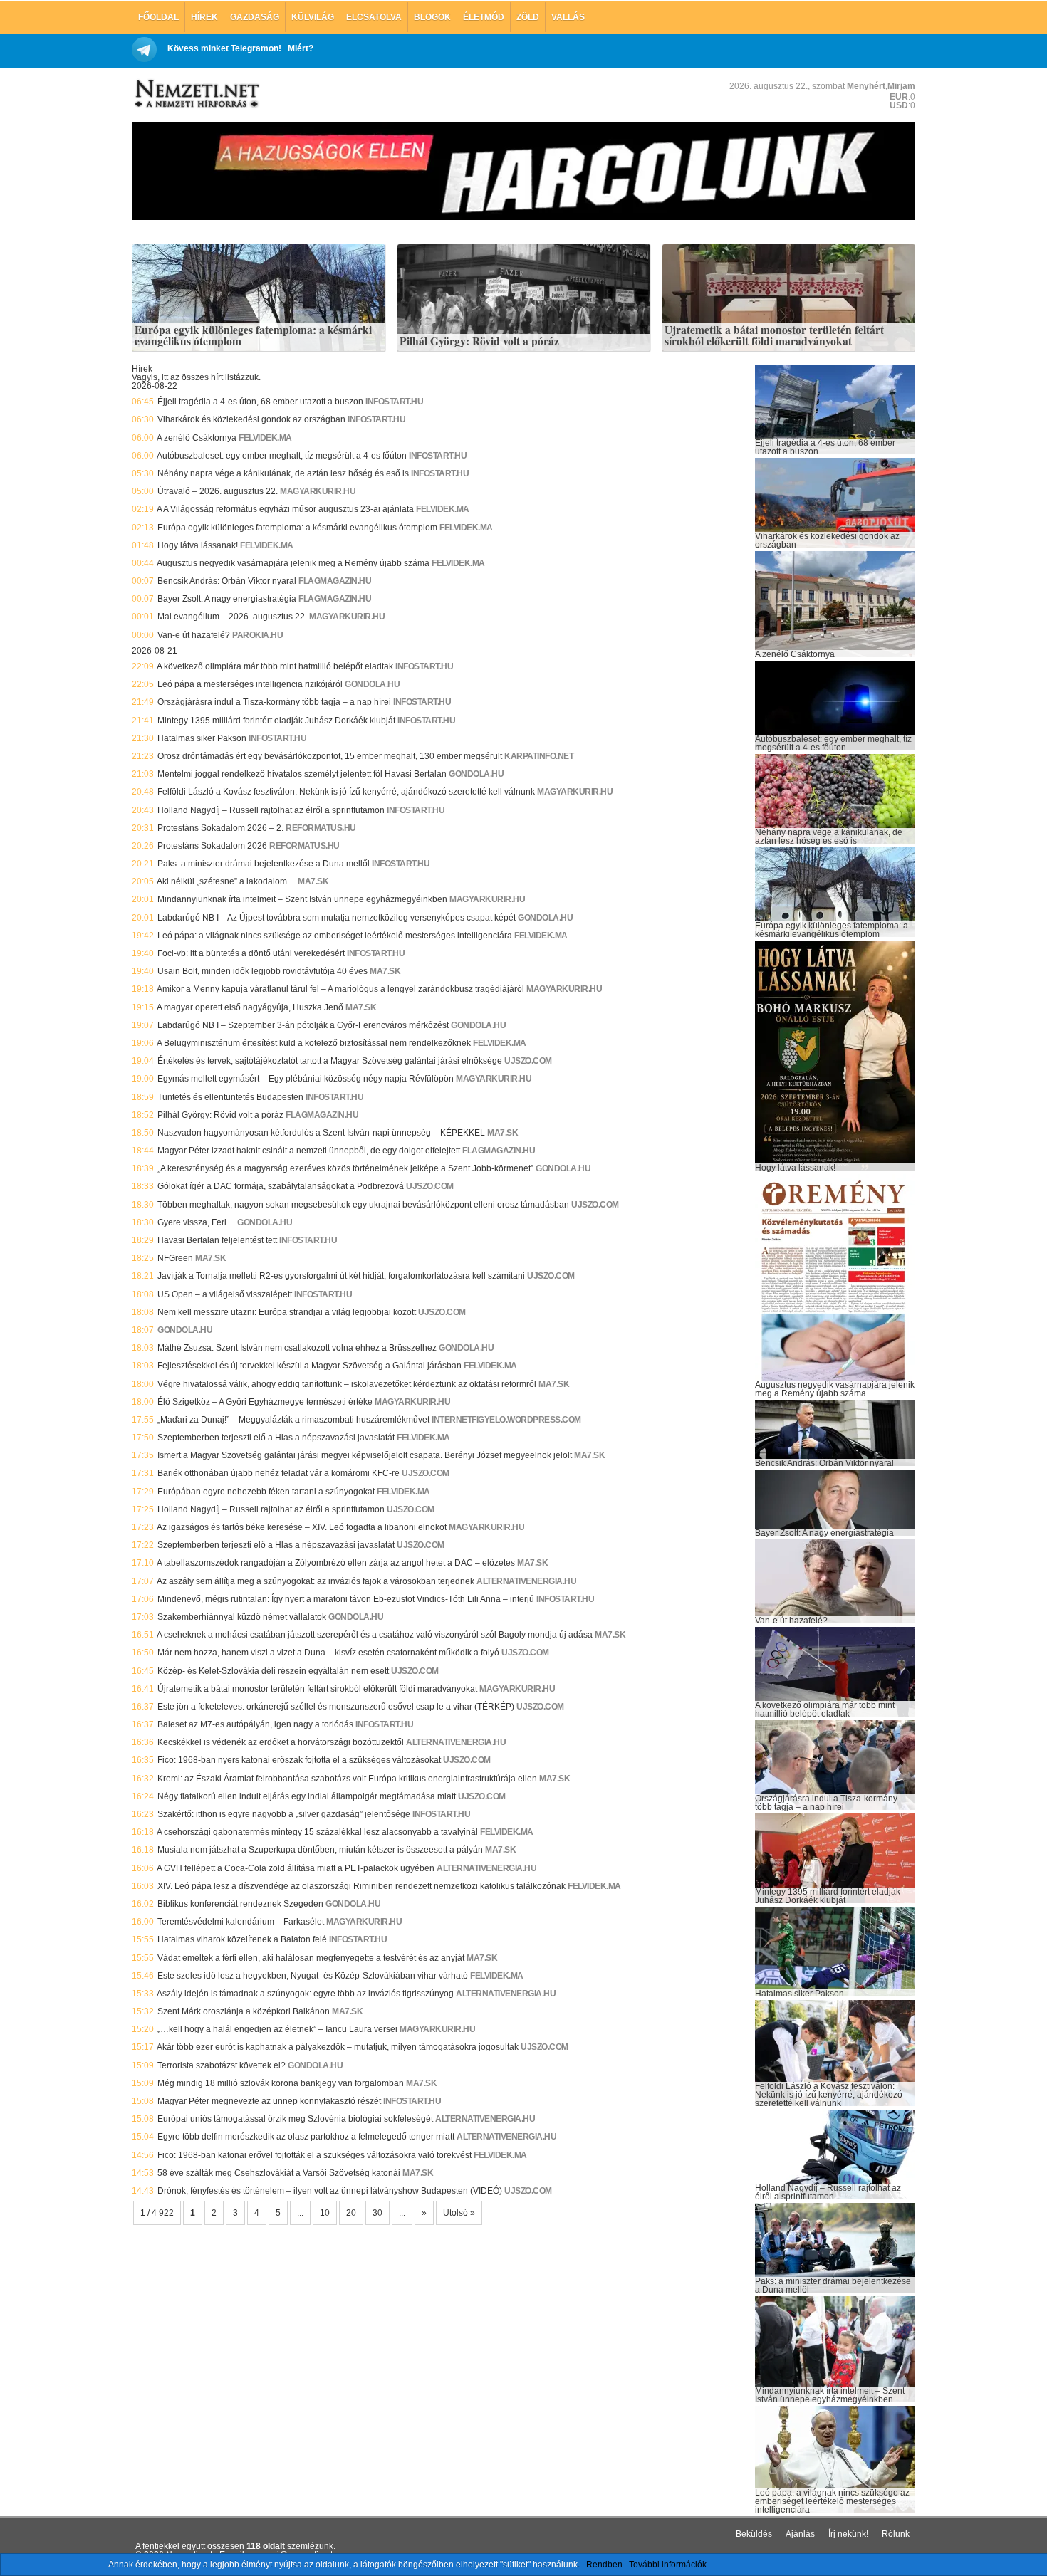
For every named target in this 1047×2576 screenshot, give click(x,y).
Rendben (604, 2565)
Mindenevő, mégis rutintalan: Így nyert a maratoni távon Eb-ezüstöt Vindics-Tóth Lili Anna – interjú (346, 1599)
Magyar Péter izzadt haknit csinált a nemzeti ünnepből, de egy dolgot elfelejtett (309, 1151)
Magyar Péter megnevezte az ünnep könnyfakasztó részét (269, 2101)
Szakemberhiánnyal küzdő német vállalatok (242, 1617)
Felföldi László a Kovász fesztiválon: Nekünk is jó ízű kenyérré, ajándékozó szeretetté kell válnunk (346, 792)
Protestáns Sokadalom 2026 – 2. (220, 828)
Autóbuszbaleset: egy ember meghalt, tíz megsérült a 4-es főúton (282, 456)
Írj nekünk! (848, 2534)
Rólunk (896, 2534)
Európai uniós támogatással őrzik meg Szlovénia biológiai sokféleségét (295, 2119)
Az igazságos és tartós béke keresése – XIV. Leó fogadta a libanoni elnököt (302, 1527)
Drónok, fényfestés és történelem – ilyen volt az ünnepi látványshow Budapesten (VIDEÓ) (330, 2191)
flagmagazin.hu (335, 581)
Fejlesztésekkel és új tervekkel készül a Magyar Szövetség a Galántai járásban (309, 1366)
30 (377, 2213)
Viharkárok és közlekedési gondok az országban (251, 419)
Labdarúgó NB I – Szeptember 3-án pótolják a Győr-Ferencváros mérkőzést (303, 1025)
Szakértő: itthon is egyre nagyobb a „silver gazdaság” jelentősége (284, 1814)
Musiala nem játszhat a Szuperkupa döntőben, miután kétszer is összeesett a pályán (320, 1850)
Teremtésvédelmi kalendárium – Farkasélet (241, 1922)
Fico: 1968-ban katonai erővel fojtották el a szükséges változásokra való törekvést (314, 2155)
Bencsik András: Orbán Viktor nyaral (227, 581)
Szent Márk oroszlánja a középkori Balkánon (244, 2011)
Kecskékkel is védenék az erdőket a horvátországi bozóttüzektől (281, 1742)
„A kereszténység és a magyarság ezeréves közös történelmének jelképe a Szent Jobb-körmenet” (345, 1168)
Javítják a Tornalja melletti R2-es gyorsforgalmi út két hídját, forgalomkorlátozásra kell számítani (341, 1276)
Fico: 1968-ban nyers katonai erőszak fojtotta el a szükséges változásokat (299, 1760)
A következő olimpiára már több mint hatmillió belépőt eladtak (275, 666)
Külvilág (313, 17)
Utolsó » (459, 2213)
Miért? (301, 48)
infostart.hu (394, 402)
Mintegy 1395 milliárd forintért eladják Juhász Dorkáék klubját (276, 721)
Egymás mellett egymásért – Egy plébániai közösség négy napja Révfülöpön (306, 1079)
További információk (668, 2565)
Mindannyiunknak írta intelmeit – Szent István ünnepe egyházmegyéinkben (302, 899)
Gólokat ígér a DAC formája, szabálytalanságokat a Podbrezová (281, 1186)
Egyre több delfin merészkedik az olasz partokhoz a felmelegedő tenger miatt (306, 2137)
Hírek (204, 17)
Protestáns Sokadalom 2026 (212, 846)
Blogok (432, 17)
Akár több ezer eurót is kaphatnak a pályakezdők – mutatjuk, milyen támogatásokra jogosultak (338, 2047)
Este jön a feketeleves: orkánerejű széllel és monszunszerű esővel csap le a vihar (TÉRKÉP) (336, 1707)
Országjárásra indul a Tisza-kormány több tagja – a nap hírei (274, 702)
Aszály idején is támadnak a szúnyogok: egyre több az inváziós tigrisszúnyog (305, 1994)
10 (325, 2213)
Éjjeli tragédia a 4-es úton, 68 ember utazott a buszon (260, 402)
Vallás (568, 17)
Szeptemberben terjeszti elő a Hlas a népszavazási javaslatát (276, 1438)
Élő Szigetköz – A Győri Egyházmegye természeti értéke (265, 1402)
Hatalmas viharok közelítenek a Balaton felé (242, 1939)
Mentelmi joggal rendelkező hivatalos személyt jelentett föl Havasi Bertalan (302, 774)
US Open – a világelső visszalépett (225, 1294)
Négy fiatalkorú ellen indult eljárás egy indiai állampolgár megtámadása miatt (307, 1796)
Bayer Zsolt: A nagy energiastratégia (227, 599)
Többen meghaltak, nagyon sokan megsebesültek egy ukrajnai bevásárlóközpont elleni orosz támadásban (363, 1205)
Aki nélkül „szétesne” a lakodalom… (226, 881)
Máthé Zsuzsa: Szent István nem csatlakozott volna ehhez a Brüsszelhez (297, 1348)
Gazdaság (255, 17)
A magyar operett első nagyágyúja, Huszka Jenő (250, 1007)
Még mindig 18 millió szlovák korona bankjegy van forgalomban (281, 2083)
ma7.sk (313, 881)
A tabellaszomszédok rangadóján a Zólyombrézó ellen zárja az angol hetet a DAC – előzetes (336, 1563)
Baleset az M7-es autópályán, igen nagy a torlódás (255, 1724)
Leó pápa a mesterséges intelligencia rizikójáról (250, 684)
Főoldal (158, 17)
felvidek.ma (265, 438)
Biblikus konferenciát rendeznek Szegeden (240, 1904)
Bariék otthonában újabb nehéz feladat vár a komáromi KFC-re (278, 1473)
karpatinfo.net (539, 756)
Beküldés (754, 2534)
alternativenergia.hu (526, 1581)
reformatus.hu (321, 828)
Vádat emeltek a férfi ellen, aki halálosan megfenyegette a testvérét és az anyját (311, 1958)
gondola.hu (372, 684)
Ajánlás (800, 2534)
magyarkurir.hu (318, 491)
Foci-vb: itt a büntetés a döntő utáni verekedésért (251, 953)
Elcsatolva (374, 17)
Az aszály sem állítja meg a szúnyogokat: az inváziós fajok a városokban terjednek (316, 1581)
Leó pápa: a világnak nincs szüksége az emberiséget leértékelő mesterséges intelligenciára (335, 936)
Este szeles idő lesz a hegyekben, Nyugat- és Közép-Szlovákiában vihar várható (313, 1976)
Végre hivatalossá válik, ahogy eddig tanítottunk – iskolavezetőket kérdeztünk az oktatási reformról (347, 1384)
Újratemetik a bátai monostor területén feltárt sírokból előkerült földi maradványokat (774, 336)
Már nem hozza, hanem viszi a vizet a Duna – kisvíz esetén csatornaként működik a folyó (328, 1653)
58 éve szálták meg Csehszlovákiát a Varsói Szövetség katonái (279, 2173)
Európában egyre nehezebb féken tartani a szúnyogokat (266, 1492)
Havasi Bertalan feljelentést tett (217, 1240)
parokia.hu (257, 635)
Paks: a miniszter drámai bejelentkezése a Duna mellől (264, 864)
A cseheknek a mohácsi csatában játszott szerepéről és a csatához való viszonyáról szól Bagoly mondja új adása (375, 1635)
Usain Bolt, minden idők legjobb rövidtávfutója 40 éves (262, 971)
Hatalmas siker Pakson (202, 738)
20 (351, 2213)
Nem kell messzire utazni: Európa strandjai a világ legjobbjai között (287, 1312)
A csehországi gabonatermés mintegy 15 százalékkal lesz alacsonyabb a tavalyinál (317, 1832)
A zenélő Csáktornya (197, 438)
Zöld (528, 17)
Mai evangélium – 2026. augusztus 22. (232, 617)
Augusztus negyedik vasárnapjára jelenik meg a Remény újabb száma (293, 563)
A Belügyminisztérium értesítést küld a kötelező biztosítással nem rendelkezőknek (314, 1043)
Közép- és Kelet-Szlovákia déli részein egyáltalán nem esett (273, 1671)
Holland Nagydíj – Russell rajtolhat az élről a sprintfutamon (271, 810)
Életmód (484, 17)
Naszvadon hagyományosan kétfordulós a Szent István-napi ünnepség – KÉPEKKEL (321, 1133)
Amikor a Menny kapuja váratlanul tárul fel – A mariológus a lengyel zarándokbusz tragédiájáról (340, 989)
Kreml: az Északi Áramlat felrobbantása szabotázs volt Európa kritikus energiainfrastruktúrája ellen (347, 1779)
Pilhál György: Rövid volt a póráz (479, 342)
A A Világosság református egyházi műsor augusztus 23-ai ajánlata (285, 509)
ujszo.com (528, 1061)
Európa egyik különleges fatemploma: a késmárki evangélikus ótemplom (253, 336)
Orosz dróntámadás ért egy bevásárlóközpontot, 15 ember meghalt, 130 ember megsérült (330, 756)
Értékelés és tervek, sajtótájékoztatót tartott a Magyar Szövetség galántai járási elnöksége (330, 1061)
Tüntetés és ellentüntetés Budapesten (230, 1097)
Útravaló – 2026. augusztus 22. (218, 491)
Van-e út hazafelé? (194, 635)
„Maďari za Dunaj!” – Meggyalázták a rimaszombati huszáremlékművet (293, 1420)
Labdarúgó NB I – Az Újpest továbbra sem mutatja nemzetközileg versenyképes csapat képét (337, 918)
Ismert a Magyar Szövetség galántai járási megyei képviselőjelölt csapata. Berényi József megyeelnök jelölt (365, 1455)
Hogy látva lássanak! (198, 545)
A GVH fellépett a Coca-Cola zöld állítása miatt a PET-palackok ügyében (296, 1868)
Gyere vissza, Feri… (196, 1222)
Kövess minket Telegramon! (224, 48)
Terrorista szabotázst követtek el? (222, 2065)
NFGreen (175, 1258)
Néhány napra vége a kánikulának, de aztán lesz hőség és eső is (283, 473)
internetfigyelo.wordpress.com (506, 1420)
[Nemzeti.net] (196, 94)
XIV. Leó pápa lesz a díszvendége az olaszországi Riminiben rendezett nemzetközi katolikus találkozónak (361, 1886)
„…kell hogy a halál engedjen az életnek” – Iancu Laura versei (277, 2029)
